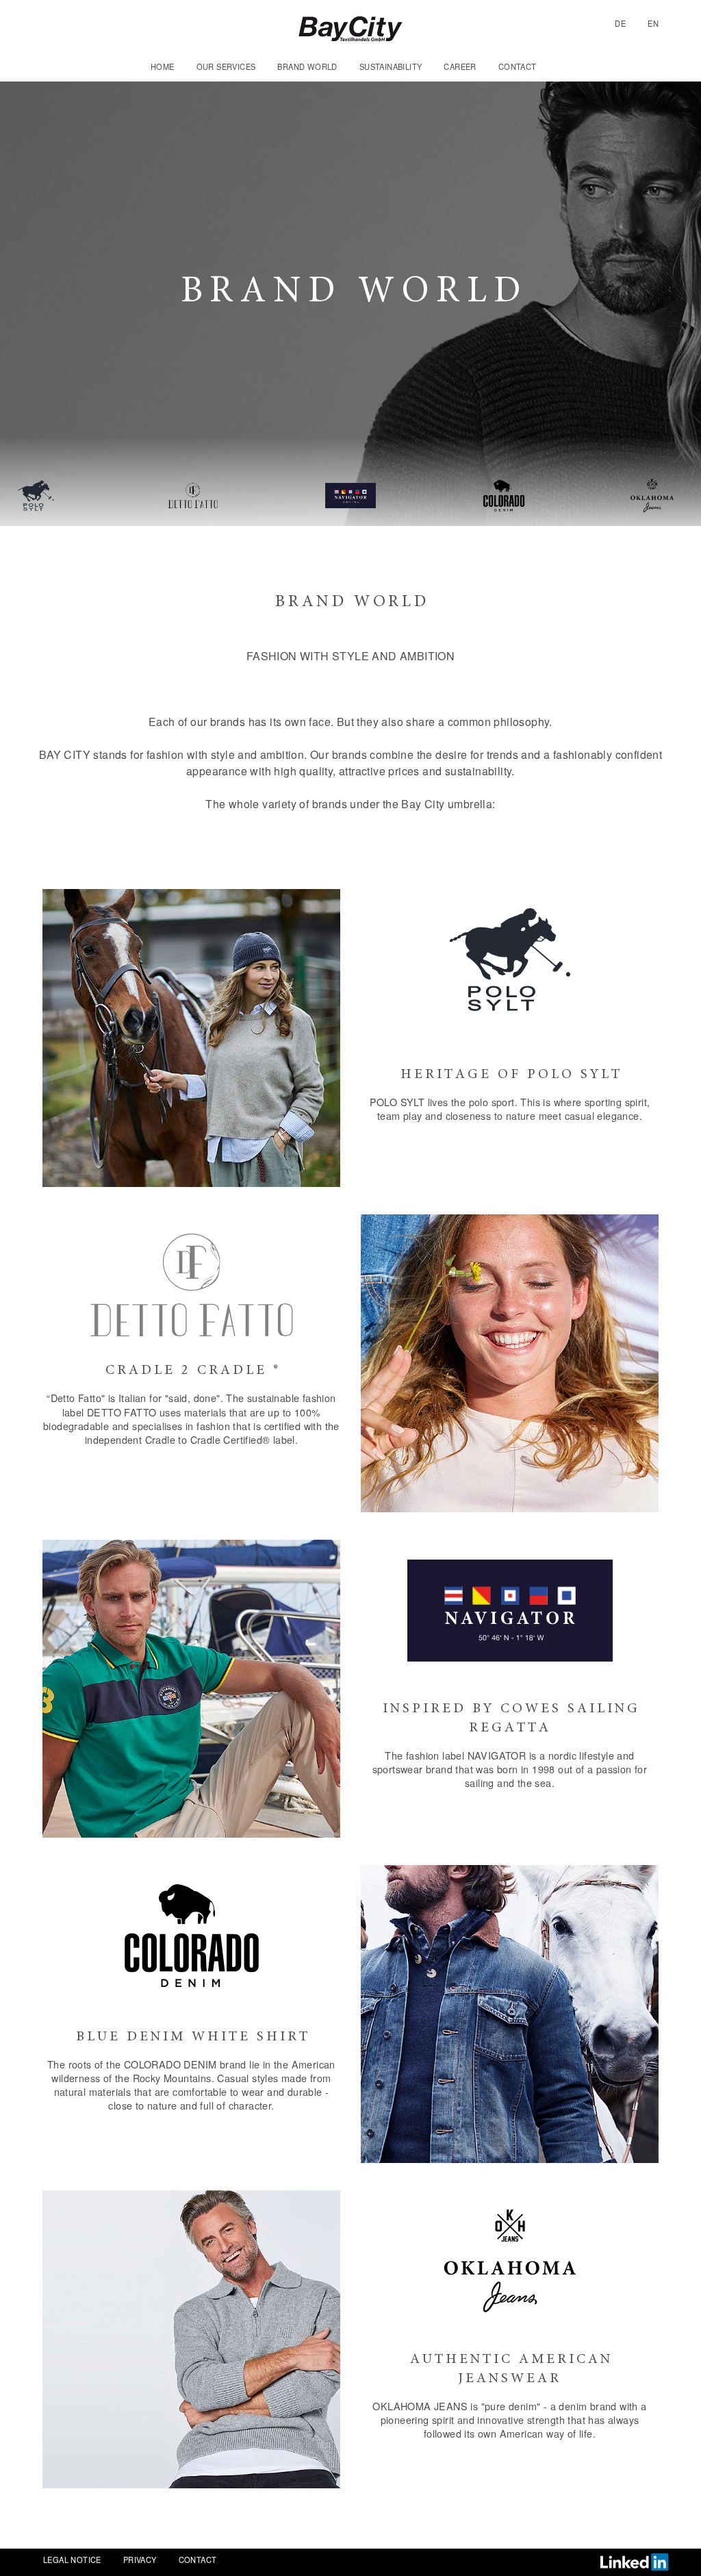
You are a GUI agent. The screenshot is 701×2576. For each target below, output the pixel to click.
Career (460, 66)
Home (163, 66)
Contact (518, 66)
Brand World (307, 66)
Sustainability (391, 66)
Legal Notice (72, 2560)
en (653, 23)
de (620, 23)
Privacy (140, 2560)
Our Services (226, 66)
